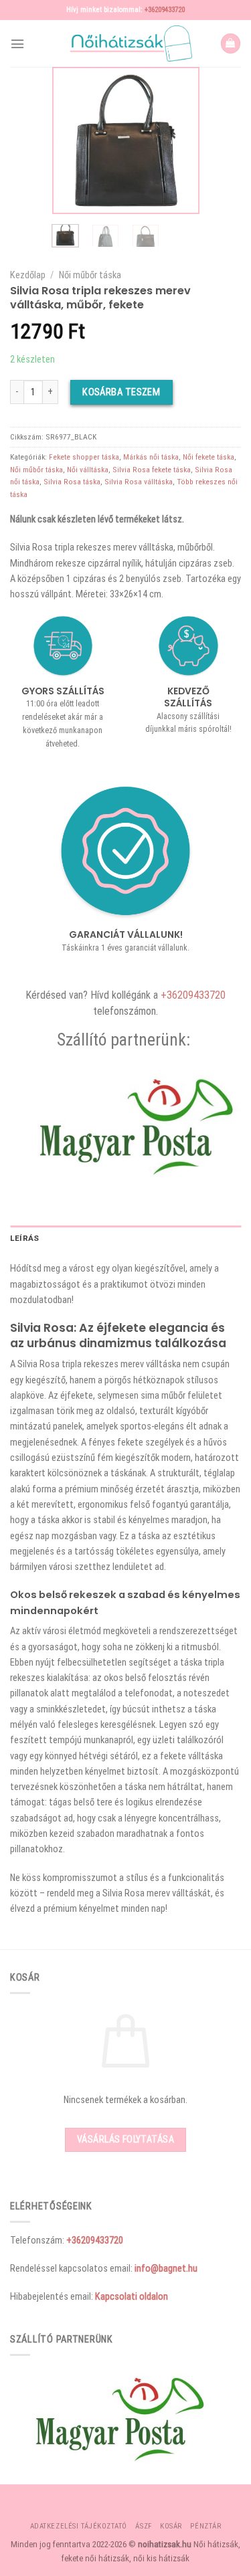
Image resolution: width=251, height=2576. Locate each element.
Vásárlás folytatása (125, 2139)
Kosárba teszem (121, 392)
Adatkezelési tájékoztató (79, 2526)
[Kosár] (231, 43)
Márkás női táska (151, 457)
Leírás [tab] (24, 1238)
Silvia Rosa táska (72, 482)
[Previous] (72, 140)
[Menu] (17, 44)
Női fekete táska (208, 457)
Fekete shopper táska (84, 457)
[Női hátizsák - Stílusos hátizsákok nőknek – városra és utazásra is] (126, 43)
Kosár (171, 2526)
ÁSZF (143, 2526)
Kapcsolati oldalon (132, 2296)
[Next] (179, 140)
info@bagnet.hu (166, 2268)
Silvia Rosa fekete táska (152, 470)
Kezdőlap (28, 275)
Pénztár (205, 2526)
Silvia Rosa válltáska (139, 482)
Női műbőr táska (90, 275)
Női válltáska (88, 470)
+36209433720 (165, 10)
